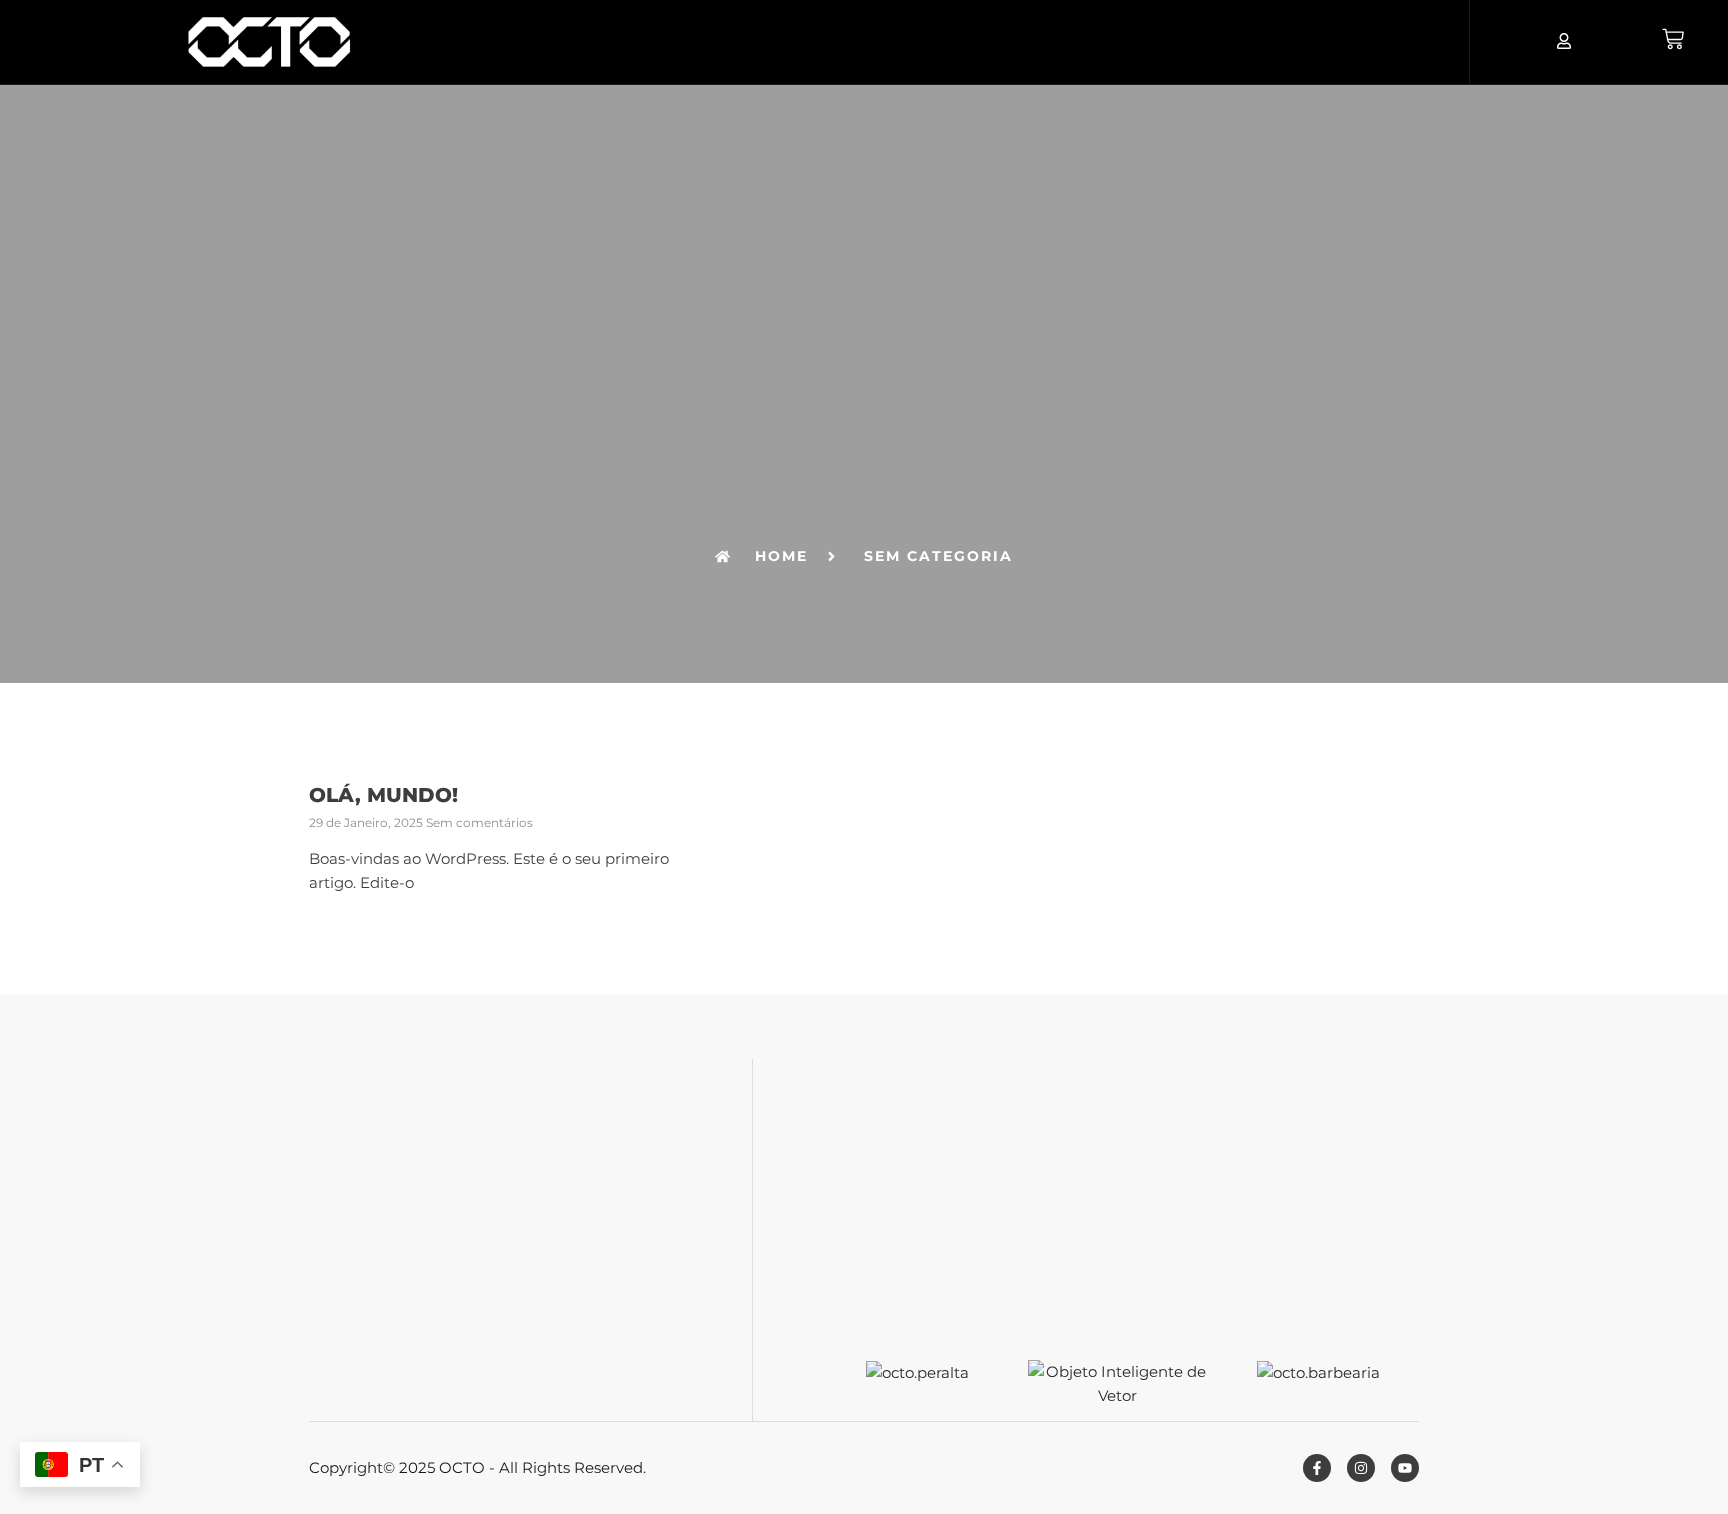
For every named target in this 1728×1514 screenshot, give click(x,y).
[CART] (1673, 39)
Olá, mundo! (383, 795)
